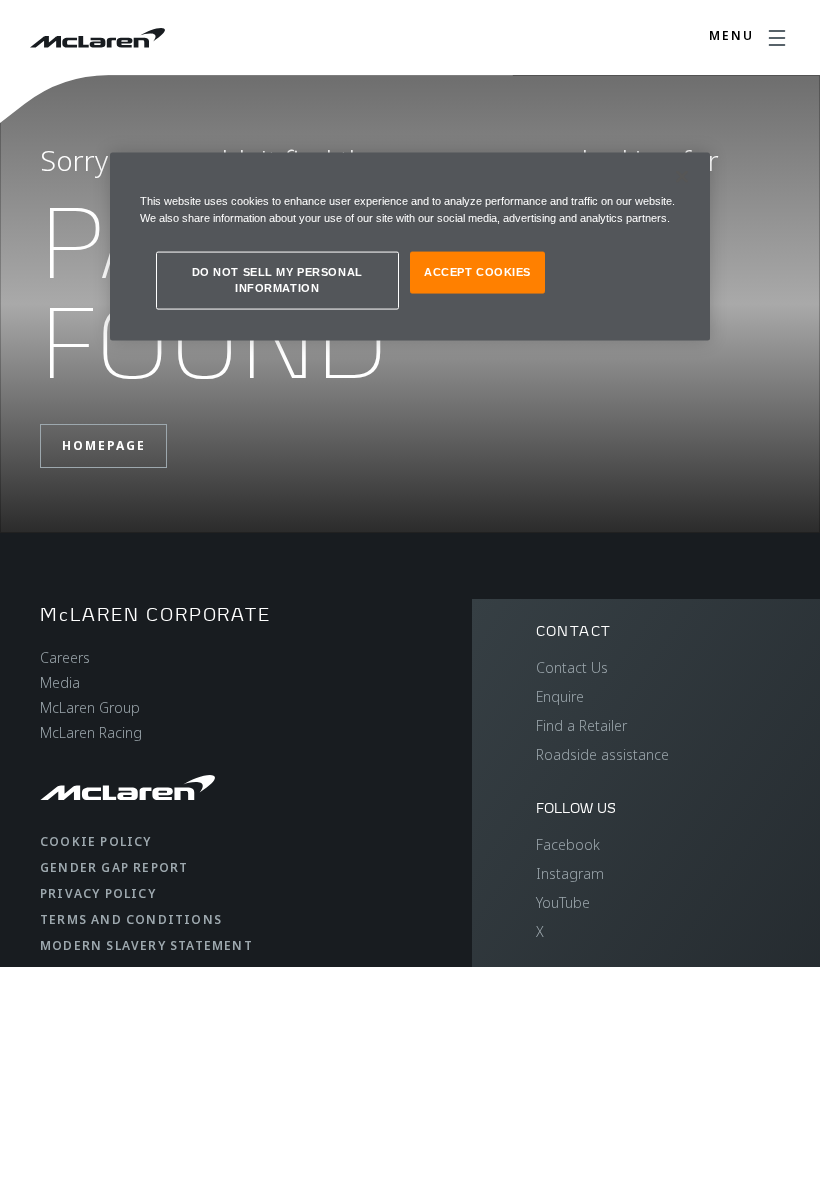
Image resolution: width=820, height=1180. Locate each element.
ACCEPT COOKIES (477, 272)
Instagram (570, 873)
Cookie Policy (96, 841)
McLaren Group (90, 707)
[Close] (682, 177)
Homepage (104, 445)
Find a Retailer (581, 725)
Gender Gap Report (114, 867)
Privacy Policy (98, 893)
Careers (65, 657)
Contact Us (572, 667)
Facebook (568, 844)
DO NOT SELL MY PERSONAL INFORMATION (277, 280)
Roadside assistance (602, 754)
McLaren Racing (91, 732)
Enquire (560, 696)
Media (60, 682)
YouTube (563, 902)
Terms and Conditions (131, 919)
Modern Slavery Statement (146, 945)
